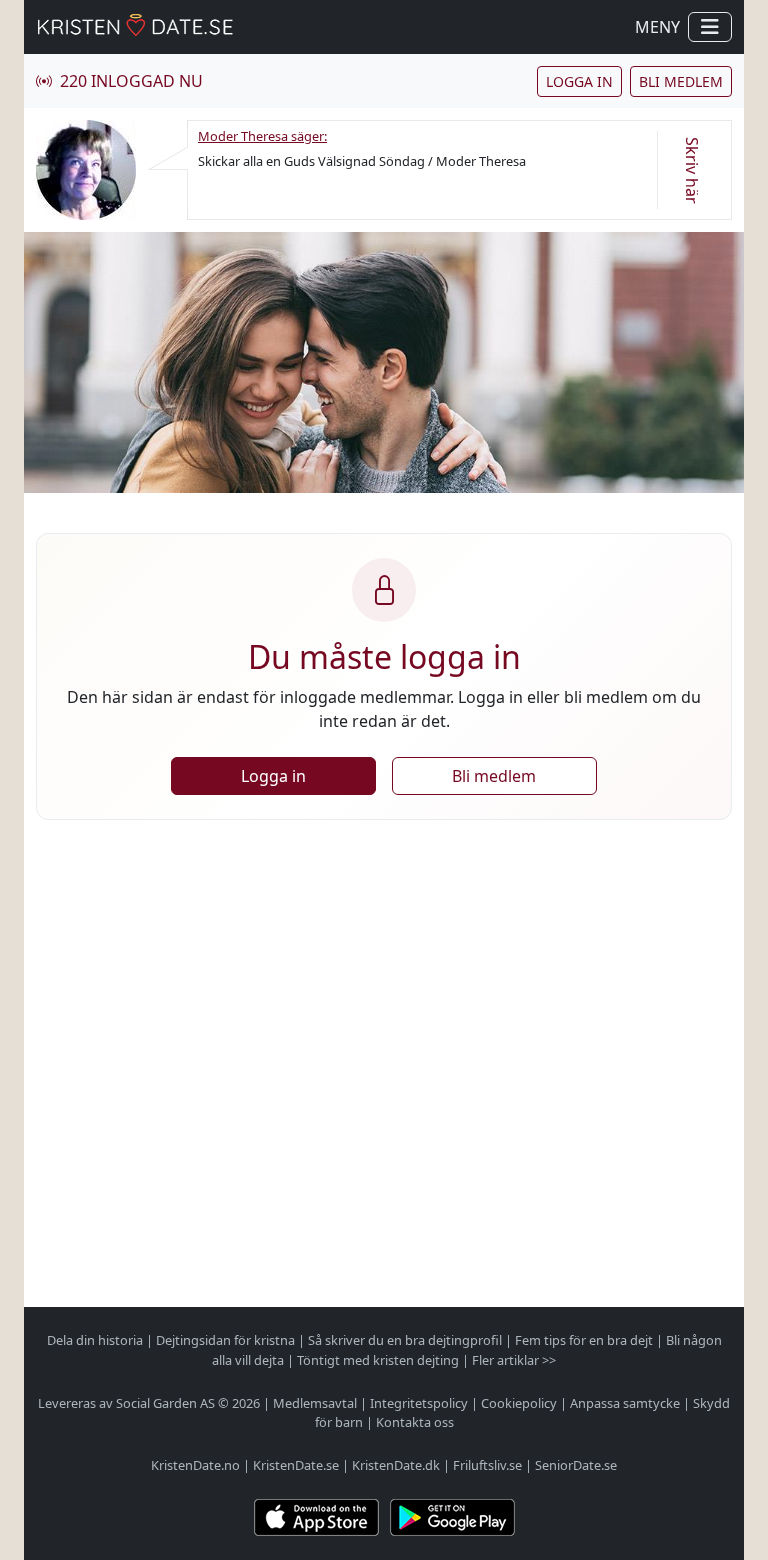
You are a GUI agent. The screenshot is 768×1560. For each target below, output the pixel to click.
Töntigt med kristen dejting (378, 1360)
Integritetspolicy (419, 1403)
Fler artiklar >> (514, 1360)
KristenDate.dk (396, 1465)
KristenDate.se (296, 1465)
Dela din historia (95, 1340)
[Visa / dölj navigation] (710, 27)
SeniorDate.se (576, 1465)
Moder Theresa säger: (262, 136)
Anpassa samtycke (625, 1403)
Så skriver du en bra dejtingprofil (405, 1340)
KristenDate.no (195, 1465)
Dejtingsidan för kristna (225, 1340)
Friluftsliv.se (487, 1465)
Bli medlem (681, 81)
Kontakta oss (415, 1422)
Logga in (579, 81)
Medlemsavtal (315, 1403)
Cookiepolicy (519, 1403)
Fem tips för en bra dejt (584, 1340)
